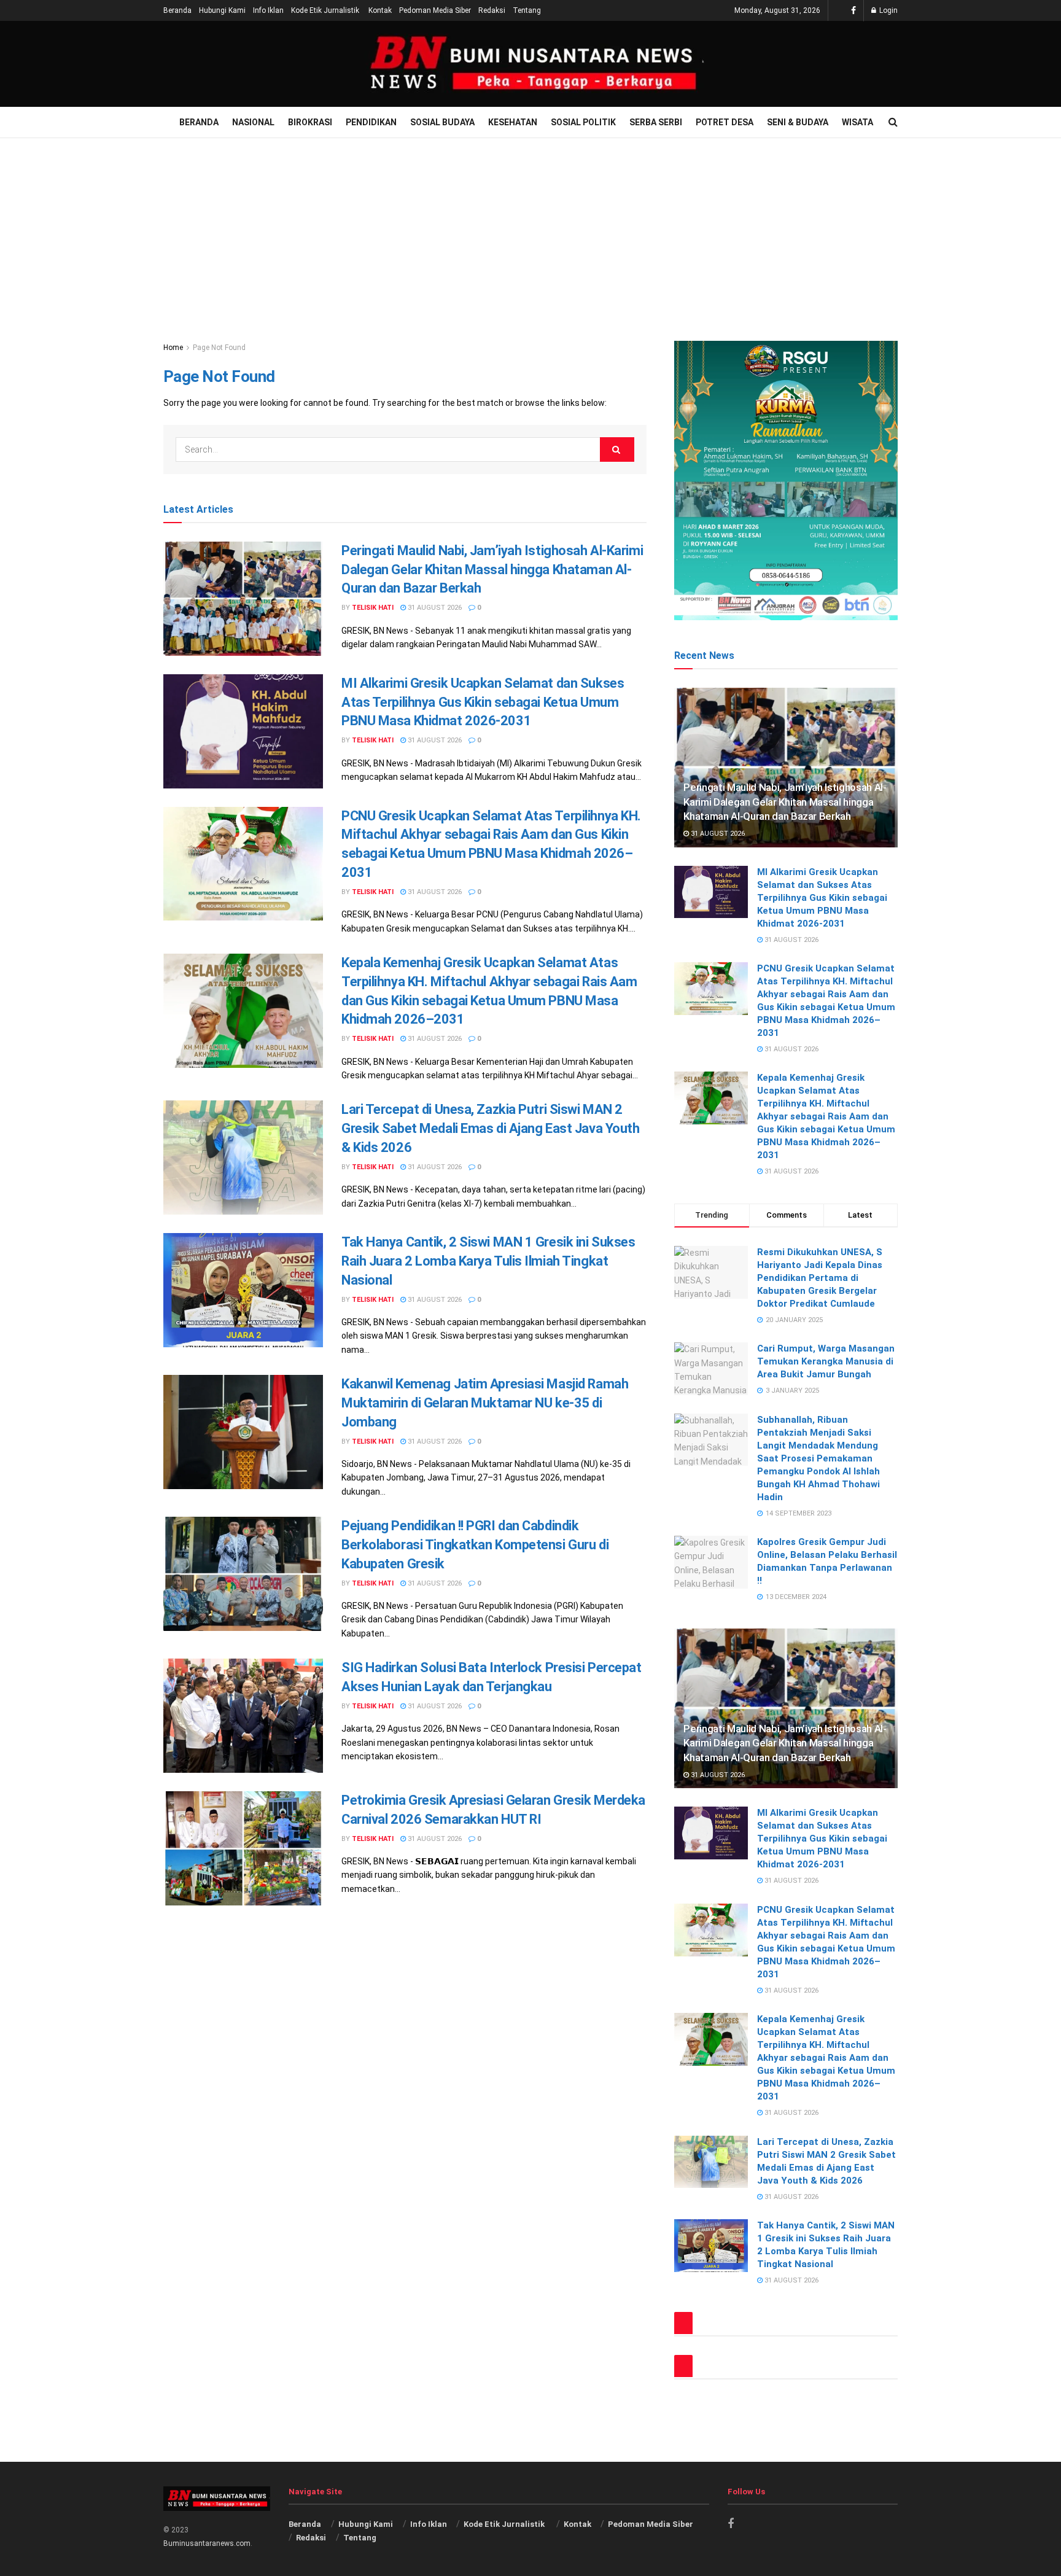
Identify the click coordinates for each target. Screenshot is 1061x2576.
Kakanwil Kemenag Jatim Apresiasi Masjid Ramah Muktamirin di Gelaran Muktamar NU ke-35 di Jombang (485, 1403)
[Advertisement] (530, 230)
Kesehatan (513, 122)
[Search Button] (617, 449)
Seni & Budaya (798, 122)
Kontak (380, 10)
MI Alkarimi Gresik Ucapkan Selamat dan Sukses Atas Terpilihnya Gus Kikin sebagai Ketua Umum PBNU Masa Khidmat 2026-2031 (483, 702)
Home (173, 348)
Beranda (177, 10)
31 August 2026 (434, 608)
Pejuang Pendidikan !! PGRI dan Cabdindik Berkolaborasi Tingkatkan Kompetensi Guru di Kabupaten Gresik (475, 1545)
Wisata (857, 122)
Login (888, 10)
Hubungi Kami (222, 10)
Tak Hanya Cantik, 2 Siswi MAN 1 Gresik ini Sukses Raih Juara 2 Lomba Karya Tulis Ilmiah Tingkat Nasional (488, 1261)
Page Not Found (219, 348)
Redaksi (492, 10)
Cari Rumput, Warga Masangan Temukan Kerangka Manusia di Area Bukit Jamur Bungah (826, 1361)
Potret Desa (725, 122)
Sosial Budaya (442, 122)
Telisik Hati (373, 608)
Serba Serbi (656, 122)
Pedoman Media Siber (435, 10)
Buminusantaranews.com (207, 2543)
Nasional (253, 122)
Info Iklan (268, 10)
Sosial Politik (583, 122)
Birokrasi (310, 122)
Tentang (527, 10)
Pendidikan (371, 122)
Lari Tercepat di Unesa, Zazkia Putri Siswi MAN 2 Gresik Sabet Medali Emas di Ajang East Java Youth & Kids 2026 (490, 1128)
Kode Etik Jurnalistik (326, 10)
